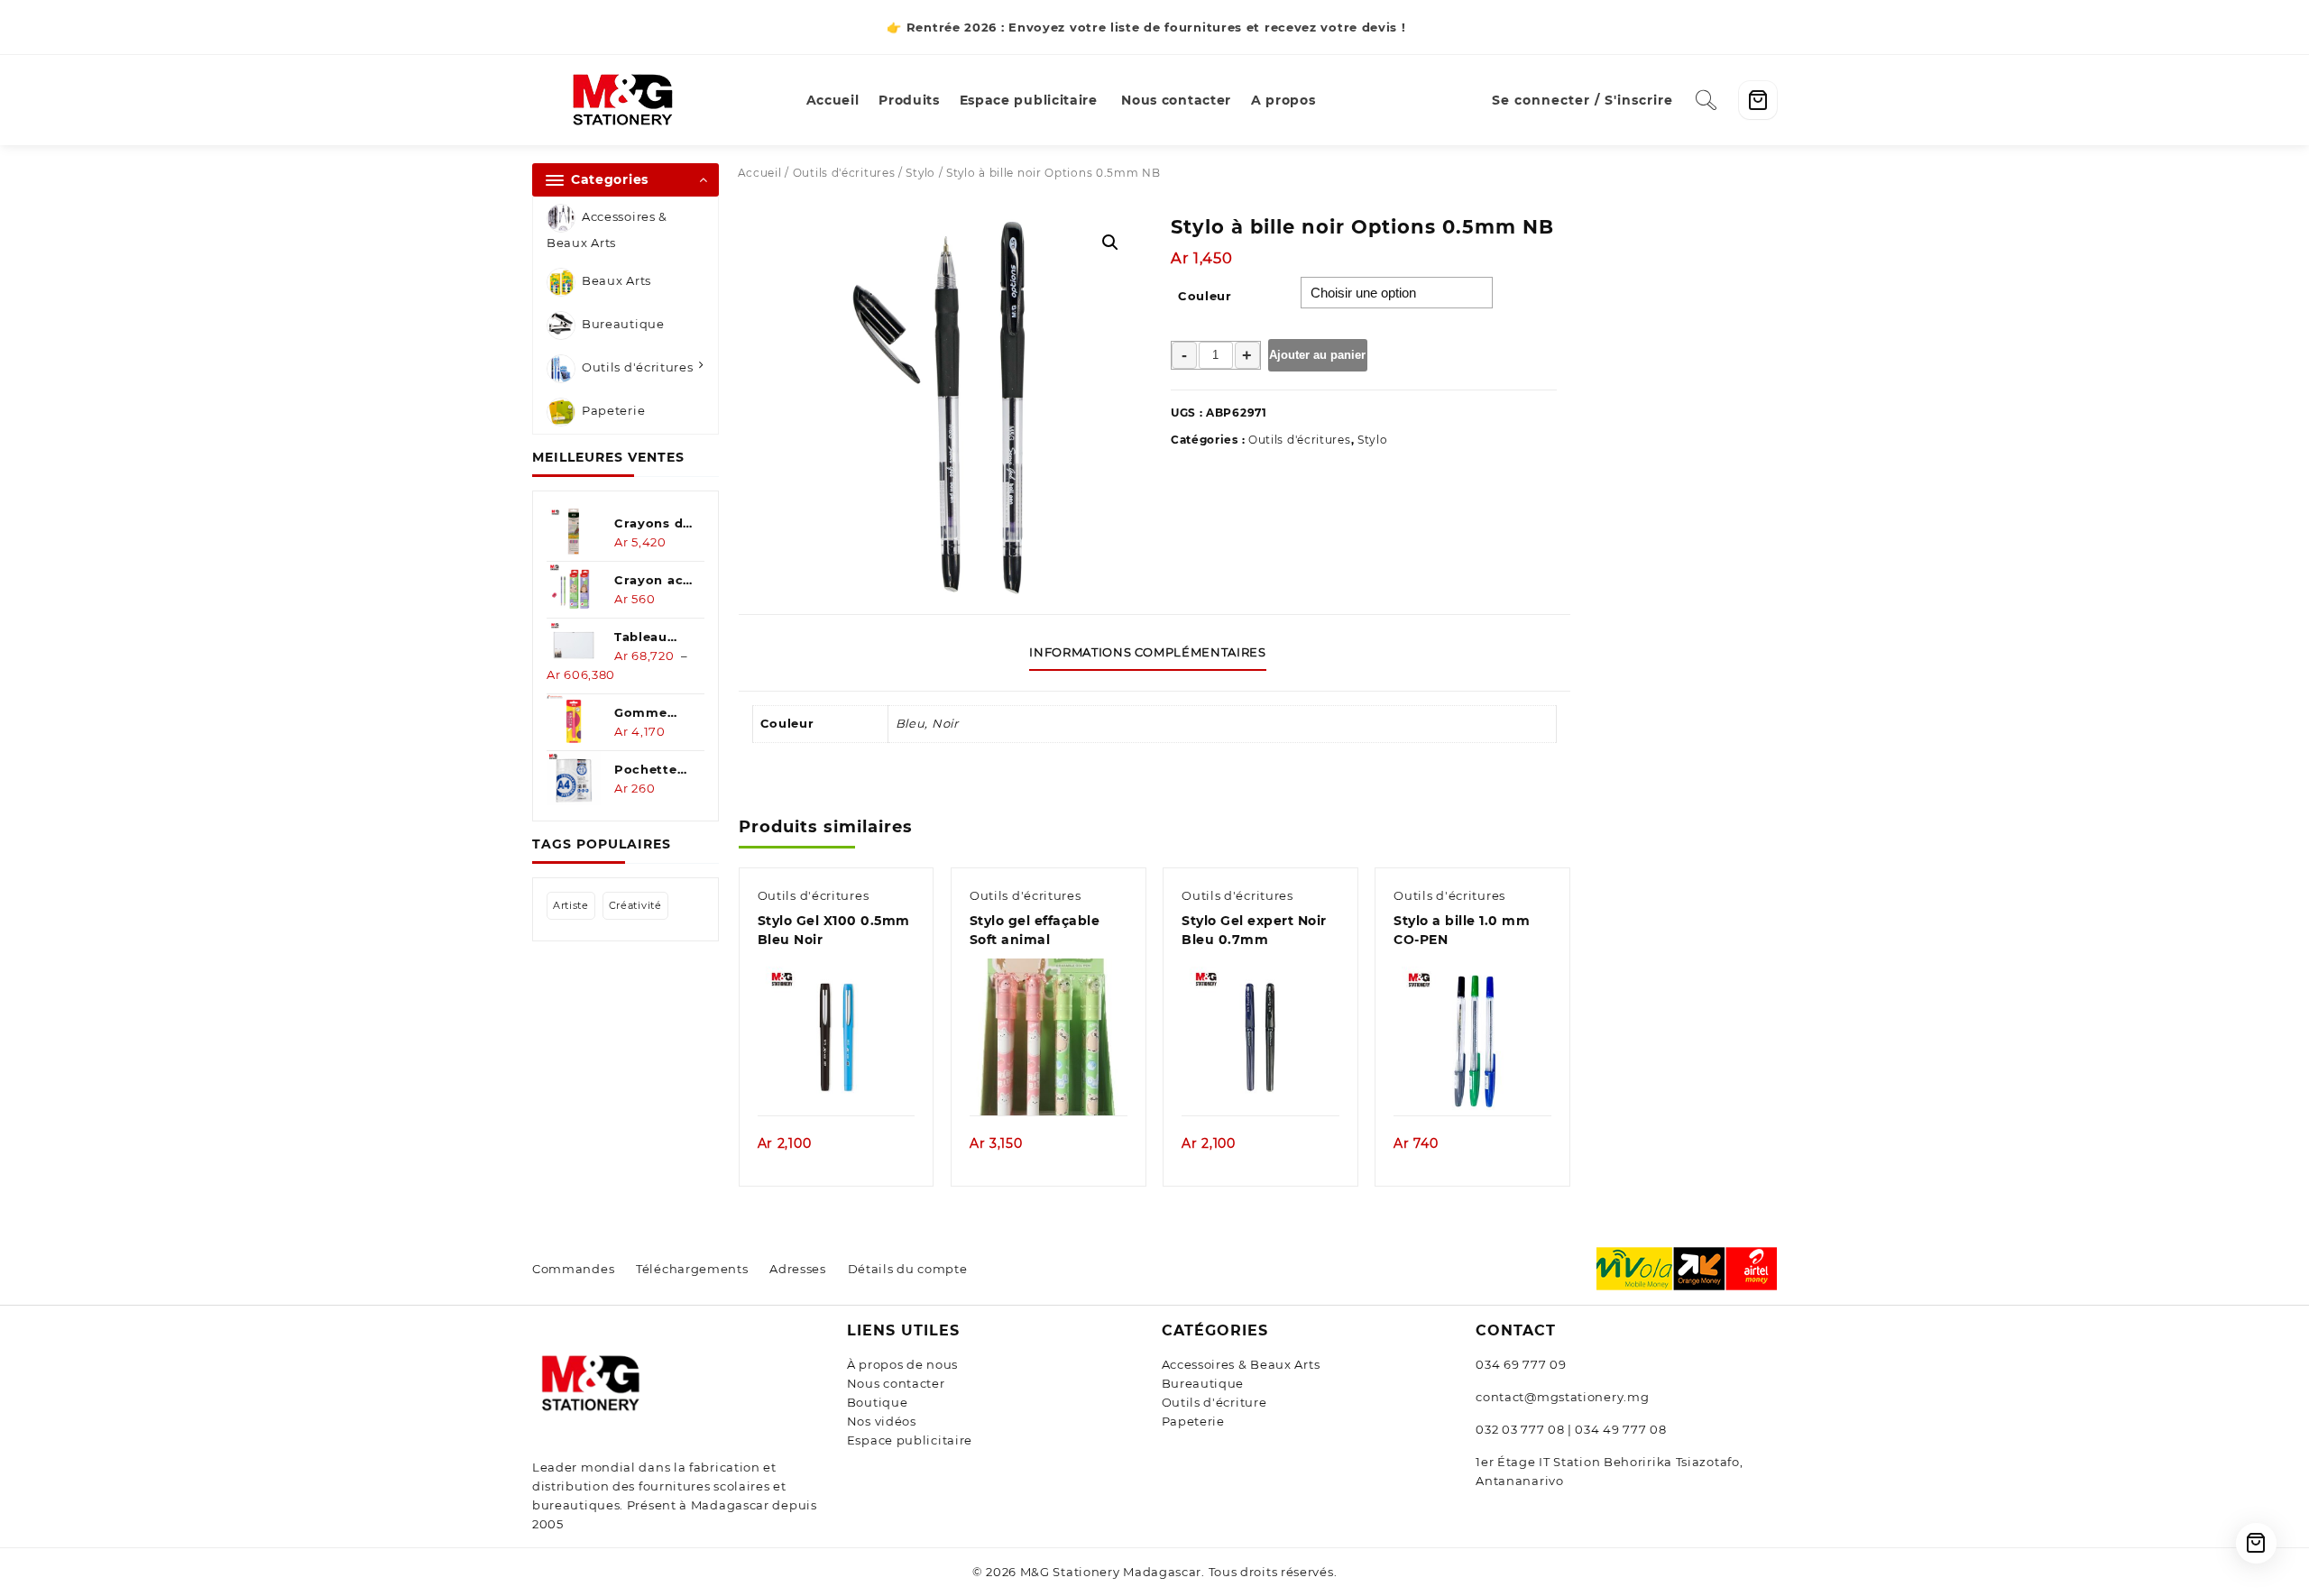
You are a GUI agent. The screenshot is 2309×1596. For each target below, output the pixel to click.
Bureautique (623, 325)
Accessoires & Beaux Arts (607, 229)
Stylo (920, 173)
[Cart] (1758, 100)
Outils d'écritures (638, 368)
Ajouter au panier (1317, 355)
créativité (635, 905)
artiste (571, 905)
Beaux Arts (616, 281)
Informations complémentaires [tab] (1147, 652)
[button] (1110, 243)
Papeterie (613, 411)
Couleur (1205, 296)
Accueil (760, 173)
